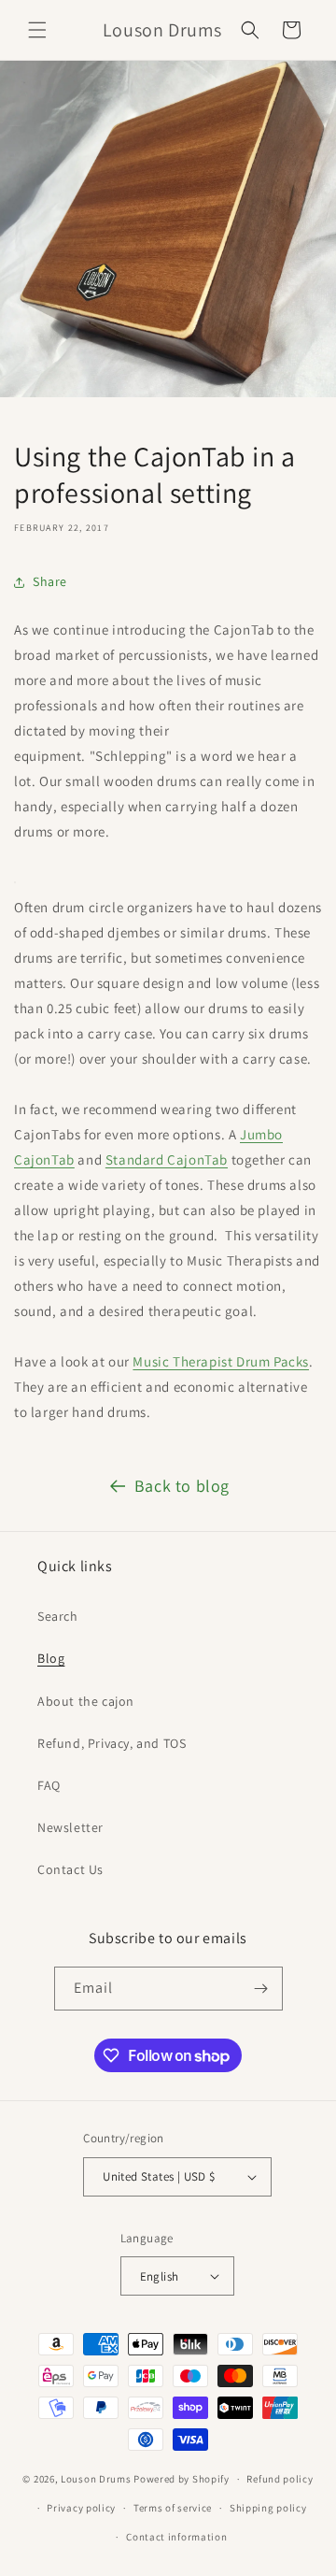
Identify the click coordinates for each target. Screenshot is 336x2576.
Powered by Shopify (182, 2479)
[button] (37, 30)
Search (58, 1616)
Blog (51, 1658)
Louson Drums (96, 2479)
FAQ (49, 1785)
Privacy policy (81, 2508)
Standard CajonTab (167, 1159)
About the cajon (86, 1701)
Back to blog (182, 1486)
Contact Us (70, 1869)
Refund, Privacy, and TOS (112, 1743)
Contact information (176, 2537)
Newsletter (70, 1827)
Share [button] (50, 581)
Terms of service (173, 2508)
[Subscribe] (261, 1989)
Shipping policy (268, 2508)
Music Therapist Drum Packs (221, 1361)
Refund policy (280, 2479)
